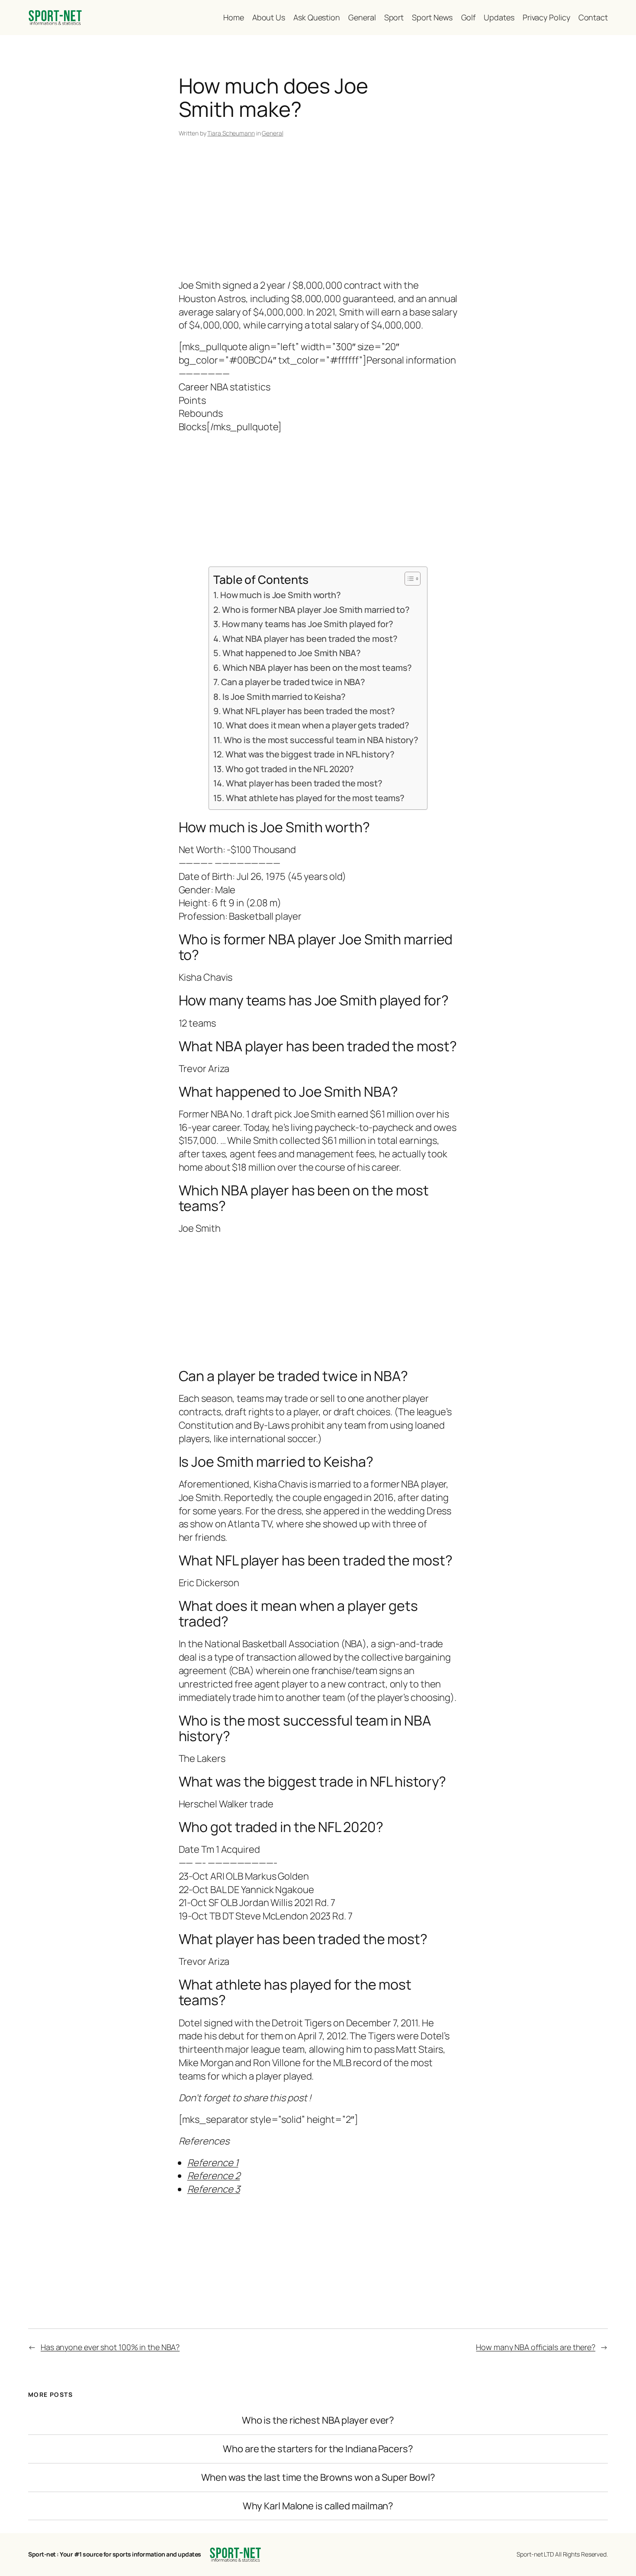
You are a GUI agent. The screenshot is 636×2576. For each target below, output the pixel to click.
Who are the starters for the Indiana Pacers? (318, 2449)
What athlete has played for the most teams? (315, 798)
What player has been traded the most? (304, 783)
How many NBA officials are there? (536, 2347)
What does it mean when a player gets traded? (318, 725)
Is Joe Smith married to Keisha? (284, 697)
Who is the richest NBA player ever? (318, 2420)
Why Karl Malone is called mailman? (318, 2506)
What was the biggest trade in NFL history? (310, 754)
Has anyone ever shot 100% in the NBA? (110, 2347)
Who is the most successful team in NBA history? (321, 740)
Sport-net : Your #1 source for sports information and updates (115, 2554)
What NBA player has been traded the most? (310, 639)
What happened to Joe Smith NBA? (292, 653)
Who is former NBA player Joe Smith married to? (316, 610)
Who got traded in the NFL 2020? (290, 769)
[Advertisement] (318, 210)
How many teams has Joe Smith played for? (308, 624)
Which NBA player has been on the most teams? (317, 668)
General (272, 133)
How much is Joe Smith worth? (281, 595)
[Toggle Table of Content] (408, 579)
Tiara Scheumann (231, 133)
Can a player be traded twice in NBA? (293, 682)
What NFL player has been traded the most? (309, 711)
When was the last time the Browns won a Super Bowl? (318, 2478)
